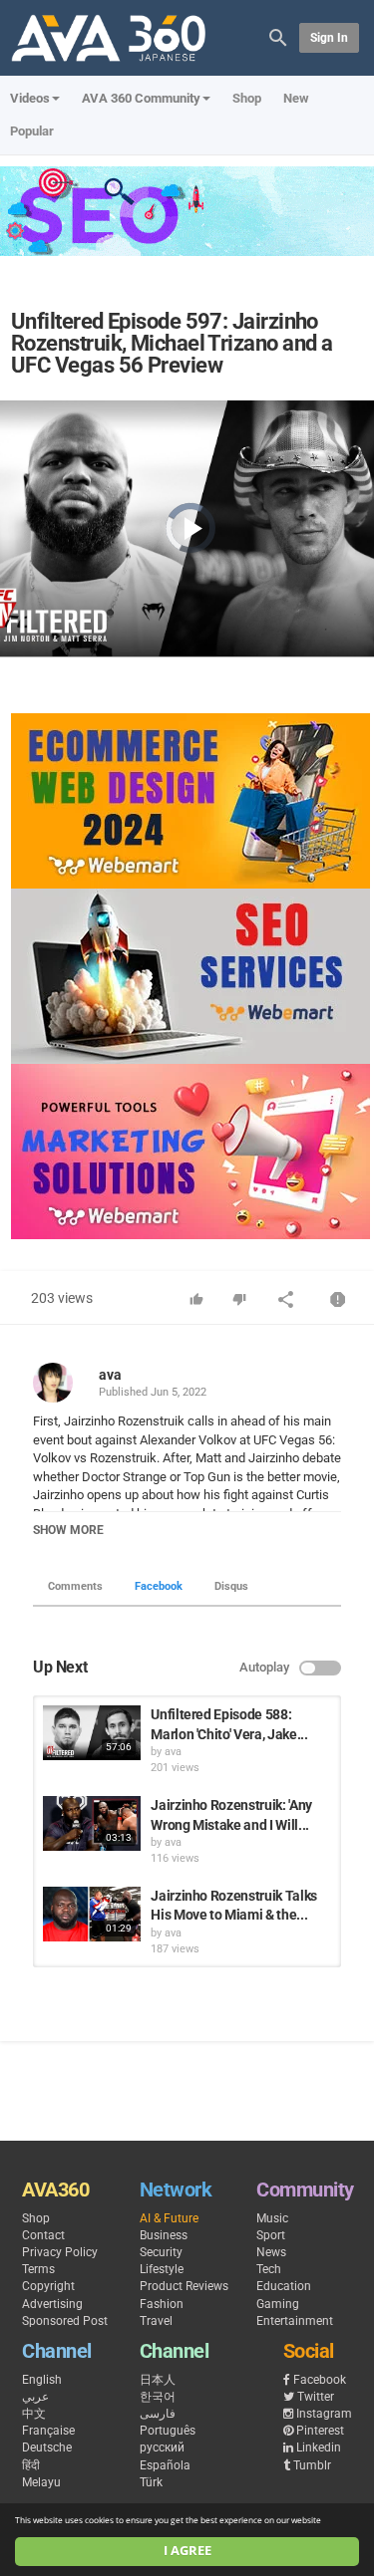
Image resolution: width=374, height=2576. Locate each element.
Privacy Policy (60, 2252)
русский (162, 2447)
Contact (43, 2235)
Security (161, 2252)
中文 (34, 2414)
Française (48, 2431)
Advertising (52, 2304)
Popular (32, 131)
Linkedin (319, 2447)
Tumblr (312, 2465)
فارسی (158, 2414)
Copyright (48, 2286)
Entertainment (295, 2321)
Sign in (329, 38)
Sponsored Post (65, 2321)
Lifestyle (162, 2269)
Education (284, 2286)
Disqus (231, 1586)
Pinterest (320, 2431)
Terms (38, 2269)
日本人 (158, 2380)
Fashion (162, 2304)
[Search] (278, 36)
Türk (151, 2482)
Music (272, 2218)
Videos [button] (30, 98)
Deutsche (47, 2447)
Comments (75, 1586)
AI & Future (169, 2218)
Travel (156, 2321)
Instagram (324, 2414)
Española (165, 2465)
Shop (247, 98)
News (271, 2252)
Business (164, 2235)
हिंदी (31, 2465)
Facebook (159, 1586)
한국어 (158, 2397)
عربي (35, 2397)
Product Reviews (184, 2286)
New (296, 98)
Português (168, 2431)
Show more (68, 1530)
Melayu (41, 2482)
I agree (187, 2551)
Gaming (278, 2304)
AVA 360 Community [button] (141, 98)
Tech (269, 2269)
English (42, 2380)
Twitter (316, 2397)
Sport (271, 2235)
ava (110, 1375)
